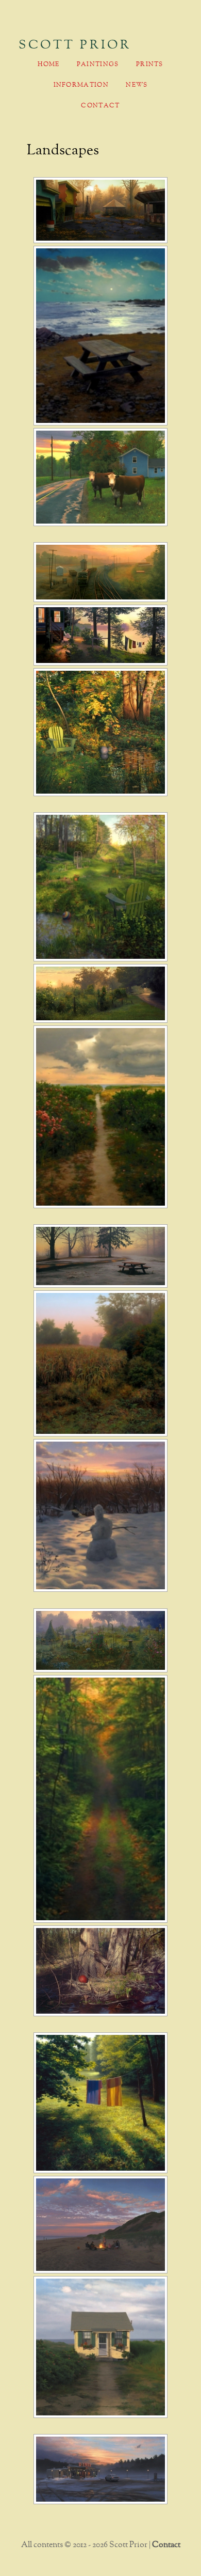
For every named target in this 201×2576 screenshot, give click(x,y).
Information (81, 85)
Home (48, 65)
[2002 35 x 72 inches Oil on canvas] (101, 210)
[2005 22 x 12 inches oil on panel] (101, 1799)
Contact (100, 106)
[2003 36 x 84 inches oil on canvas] (101, 635)
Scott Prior (75, 45)
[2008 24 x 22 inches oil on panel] (101, 887)
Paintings (98, 65)
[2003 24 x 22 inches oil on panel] (101, 1363)
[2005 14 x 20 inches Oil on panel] (101, 477)
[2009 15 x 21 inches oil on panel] (101, 2225)
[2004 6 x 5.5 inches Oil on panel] (101, 1516)
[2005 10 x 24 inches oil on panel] (101, 993)
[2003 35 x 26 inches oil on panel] (101, 1117)
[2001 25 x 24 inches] (101, 2103)
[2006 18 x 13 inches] (101, 336)
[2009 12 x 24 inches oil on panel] (101, 2469)
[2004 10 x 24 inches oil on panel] (101, 1256)
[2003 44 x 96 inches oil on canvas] (101, 1640)
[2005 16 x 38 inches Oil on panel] (101, 572)
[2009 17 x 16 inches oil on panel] (101, 2347)
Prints (150, 65)
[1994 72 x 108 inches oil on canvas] (101, 1971)
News (137, 85)
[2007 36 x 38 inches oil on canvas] (101, 732)
